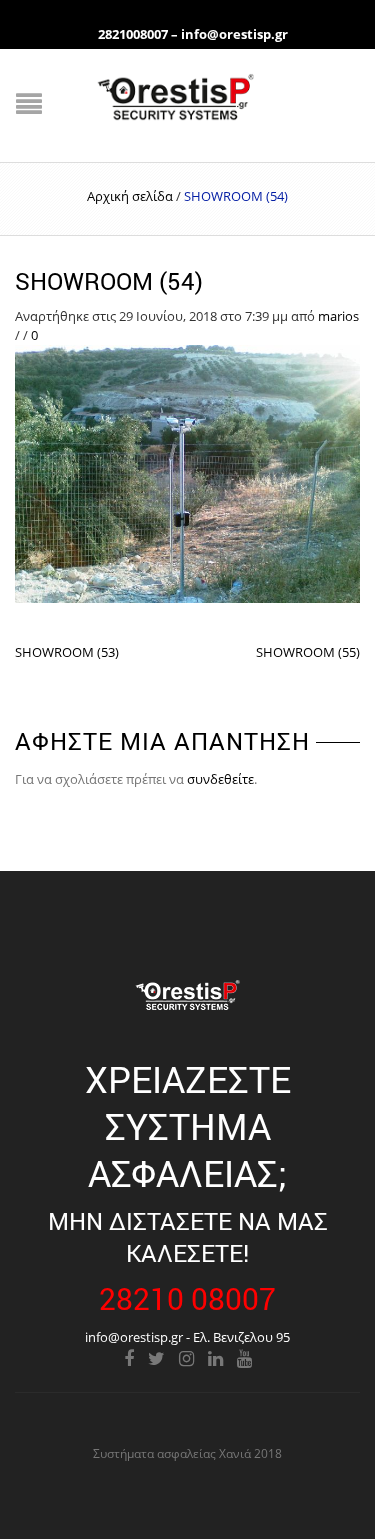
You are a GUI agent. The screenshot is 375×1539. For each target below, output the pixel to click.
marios (338, 316)
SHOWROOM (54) (109, 281)
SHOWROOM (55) (308, 652)
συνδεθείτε (220, 779)
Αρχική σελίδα (130, 196)
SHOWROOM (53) (67, 652)
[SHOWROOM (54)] (187, 472)
